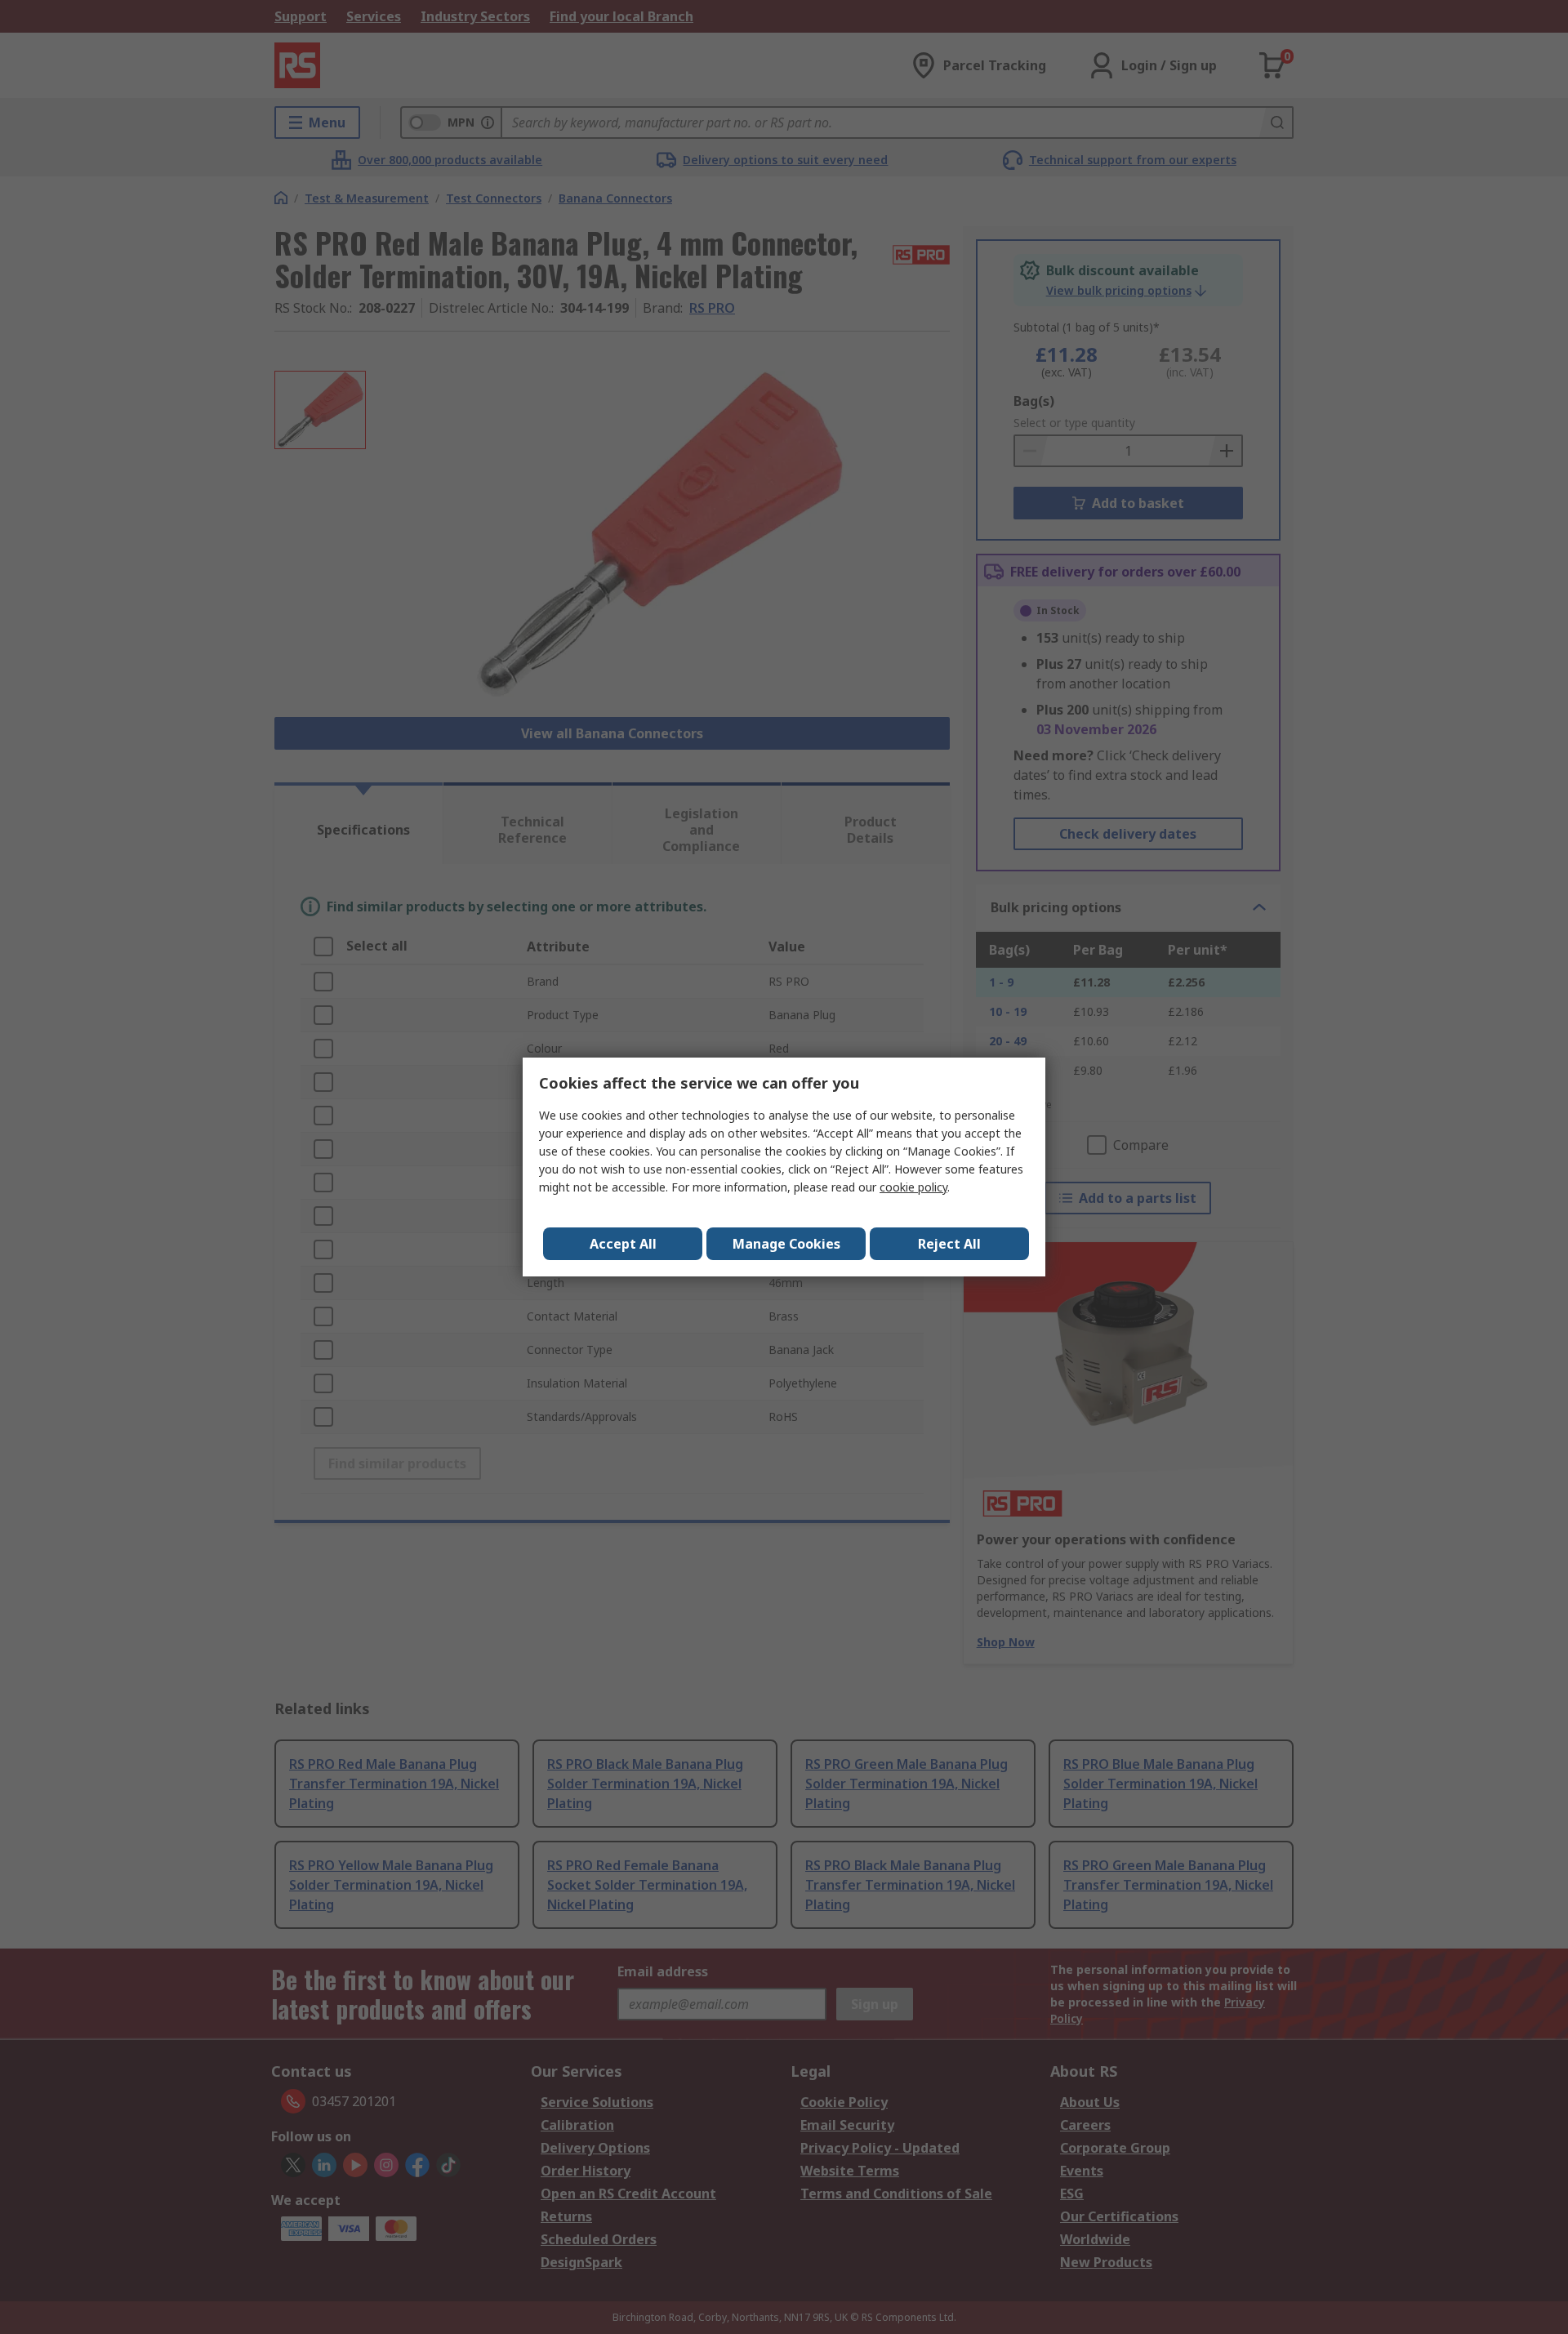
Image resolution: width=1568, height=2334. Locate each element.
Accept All (623, 1244)
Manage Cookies (786, 1244)
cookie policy (913, 1187)
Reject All (949, 1244)
